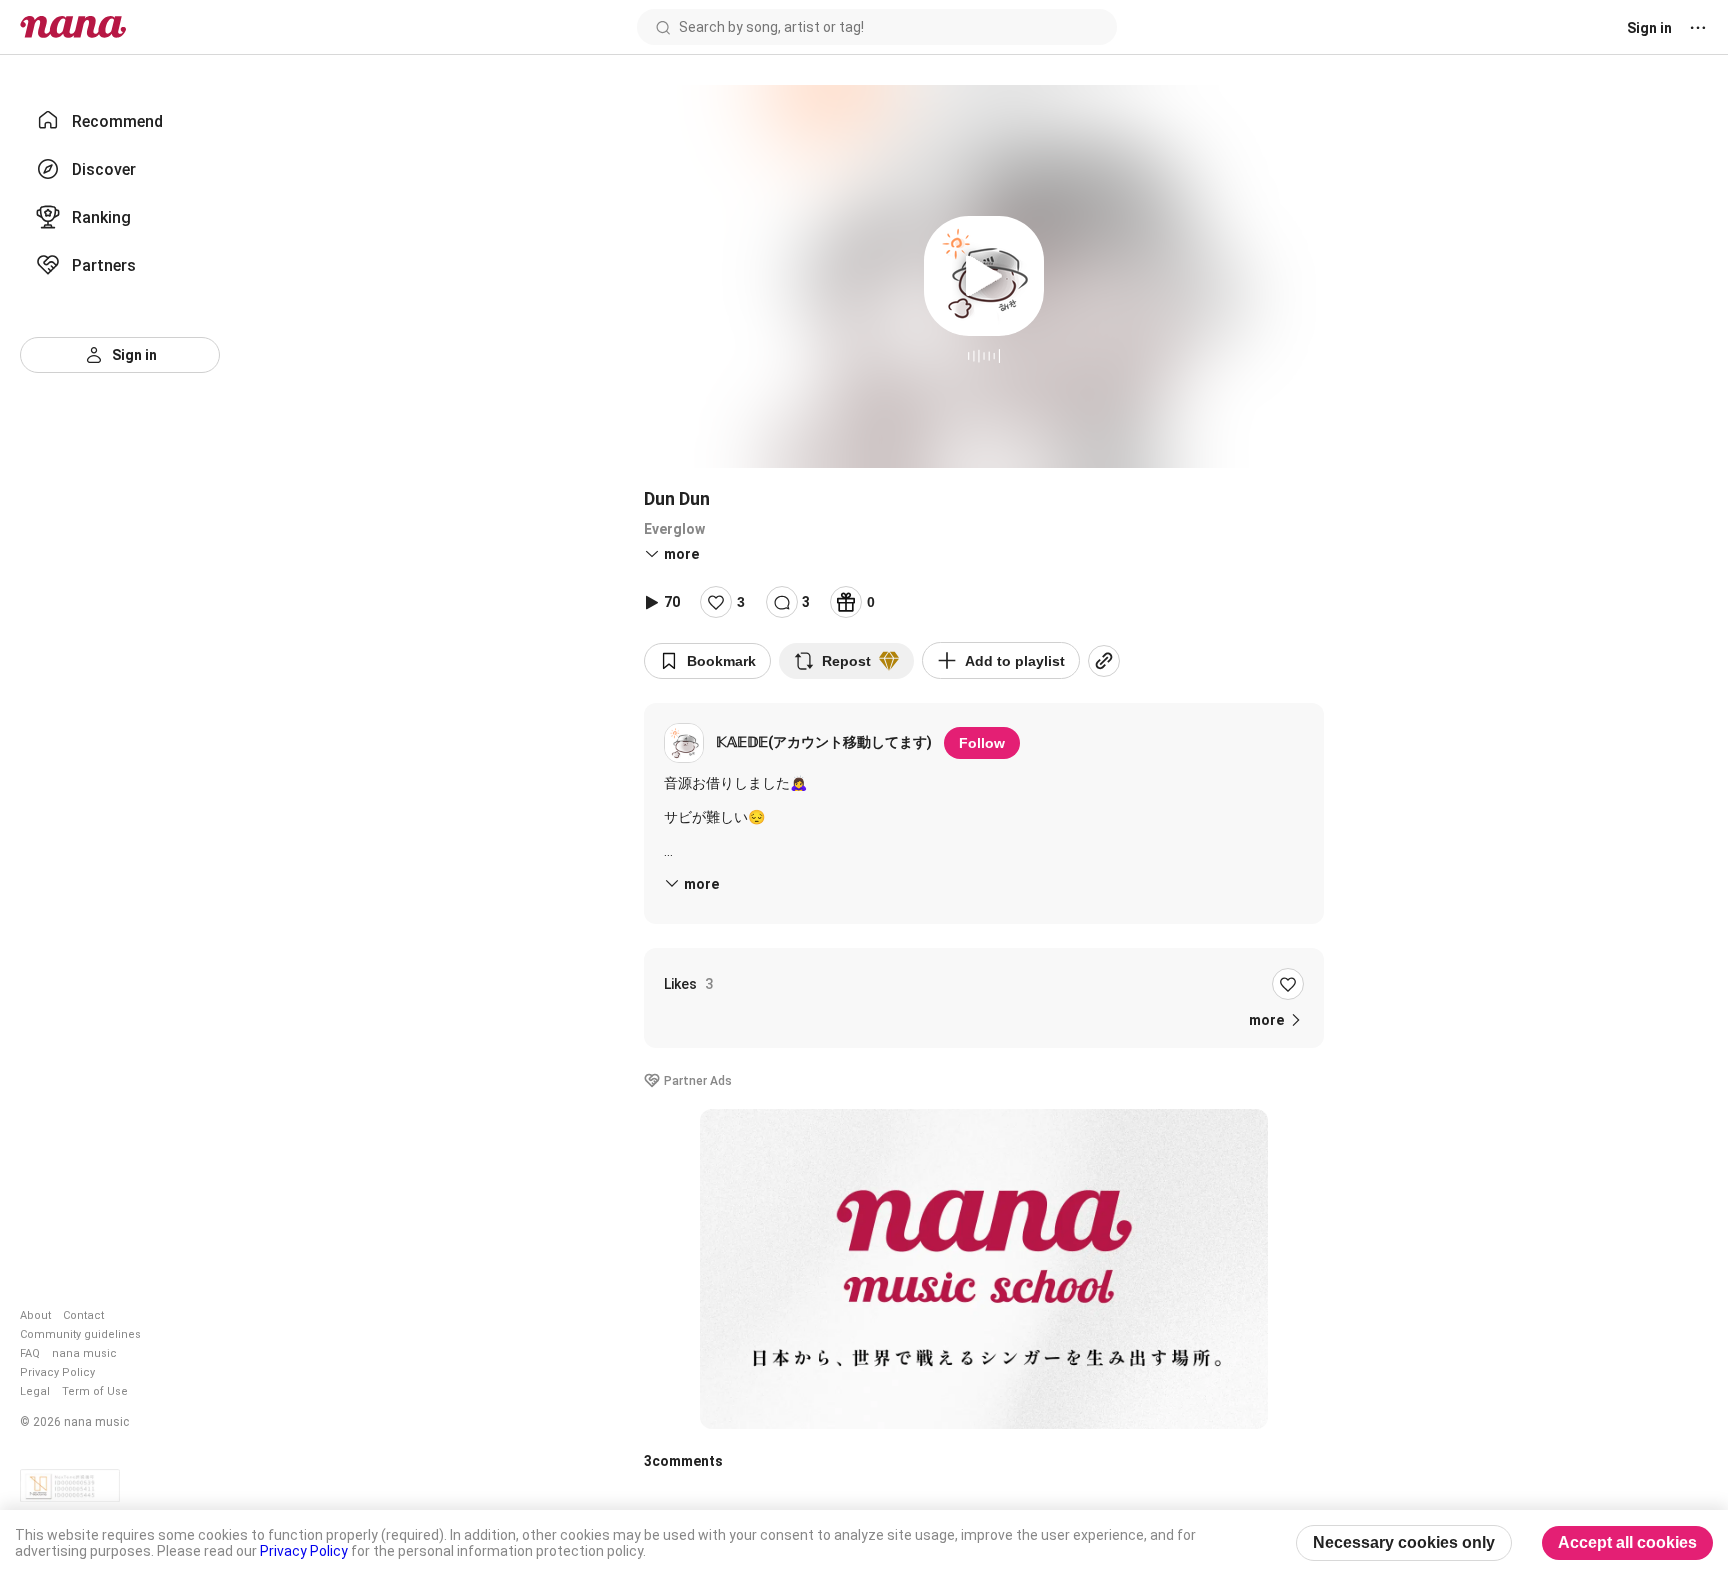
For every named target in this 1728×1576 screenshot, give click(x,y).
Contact (83, 1315)
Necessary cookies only (1404, 1542)
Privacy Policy (57, 1372)
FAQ (30, 1353)
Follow (982, 743)
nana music (84, 1353)
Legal (35, 1391)
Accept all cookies (1627, 1542)
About (35, 1315)
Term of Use (95, 1391)
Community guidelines (80, 1334)
